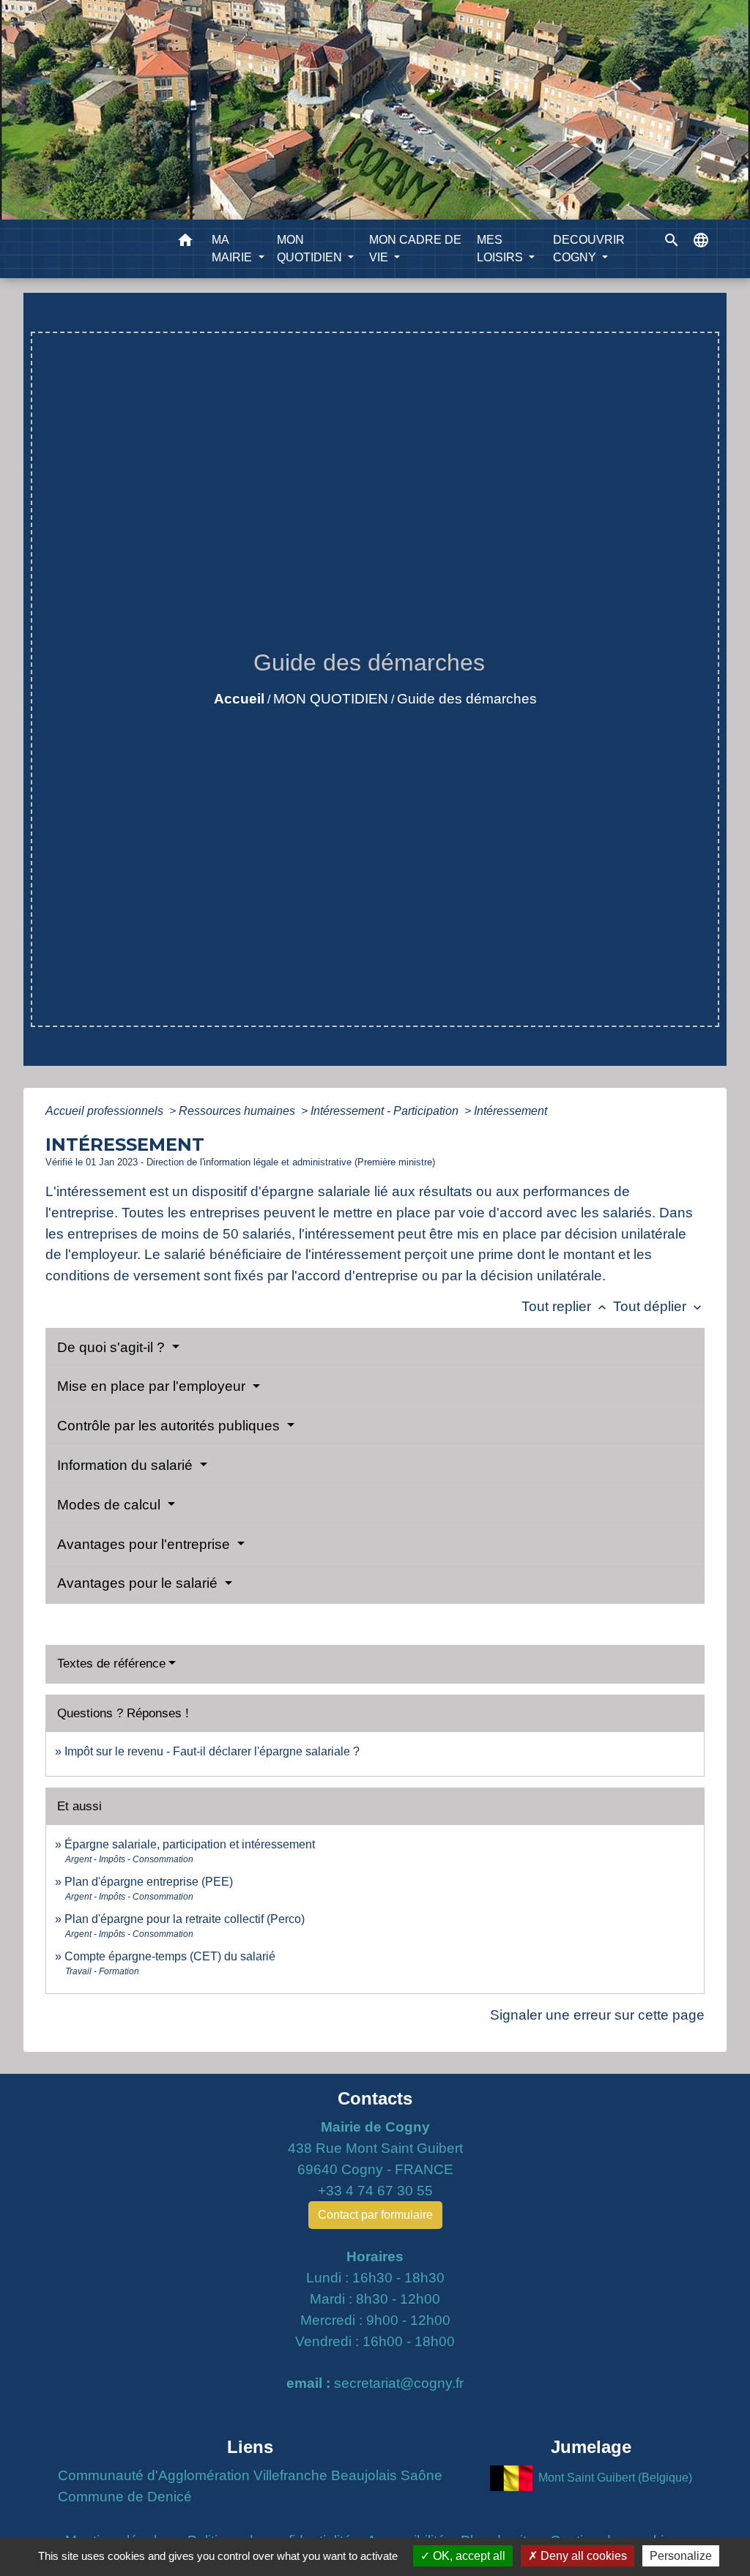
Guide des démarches (467, 699)
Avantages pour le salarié (139, 1583)
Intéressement (510, 1111)
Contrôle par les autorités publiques (170, 1426)
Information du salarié (127, 1465)
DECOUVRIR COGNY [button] (589, 249)
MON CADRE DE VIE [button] (415, 249)
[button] (185, 243)
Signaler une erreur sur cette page (597, 2015)
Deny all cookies (582, 2556)
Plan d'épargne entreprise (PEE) (149, 1882)
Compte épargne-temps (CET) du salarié (170, 1956)
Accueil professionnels (106, 1111)
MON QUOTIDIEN (331, 699)
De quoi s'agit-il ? (113, 1347)
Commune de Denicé (125, 2497)
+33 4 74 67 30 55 (375, 2191)
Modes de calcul (111, 1505)
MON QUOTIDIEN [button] (311, 249)
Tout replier (565, 1306)
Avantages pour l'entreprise (145, 1544)
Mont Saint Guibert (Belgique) (615, 2477)
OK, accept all (468, 2556)
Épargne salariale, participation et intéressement (190, 1844)
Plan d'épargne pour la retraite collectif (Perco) (185, 1919)
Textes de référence (111, 1664)
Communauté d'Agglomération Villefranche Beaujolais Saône (250, 2475)
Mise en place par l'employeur (153, 1386)
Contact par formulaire (375, 2215)
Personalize (681, 2556)
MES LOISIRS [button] (501, 249)
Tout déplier (659, 1306)
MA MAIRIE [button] (233, 249)
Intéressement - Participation (386, 1111)
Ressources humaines (238, 1111)
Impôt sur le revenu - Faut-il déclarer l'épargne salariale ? (212, 1751)
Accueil (239, 699)
